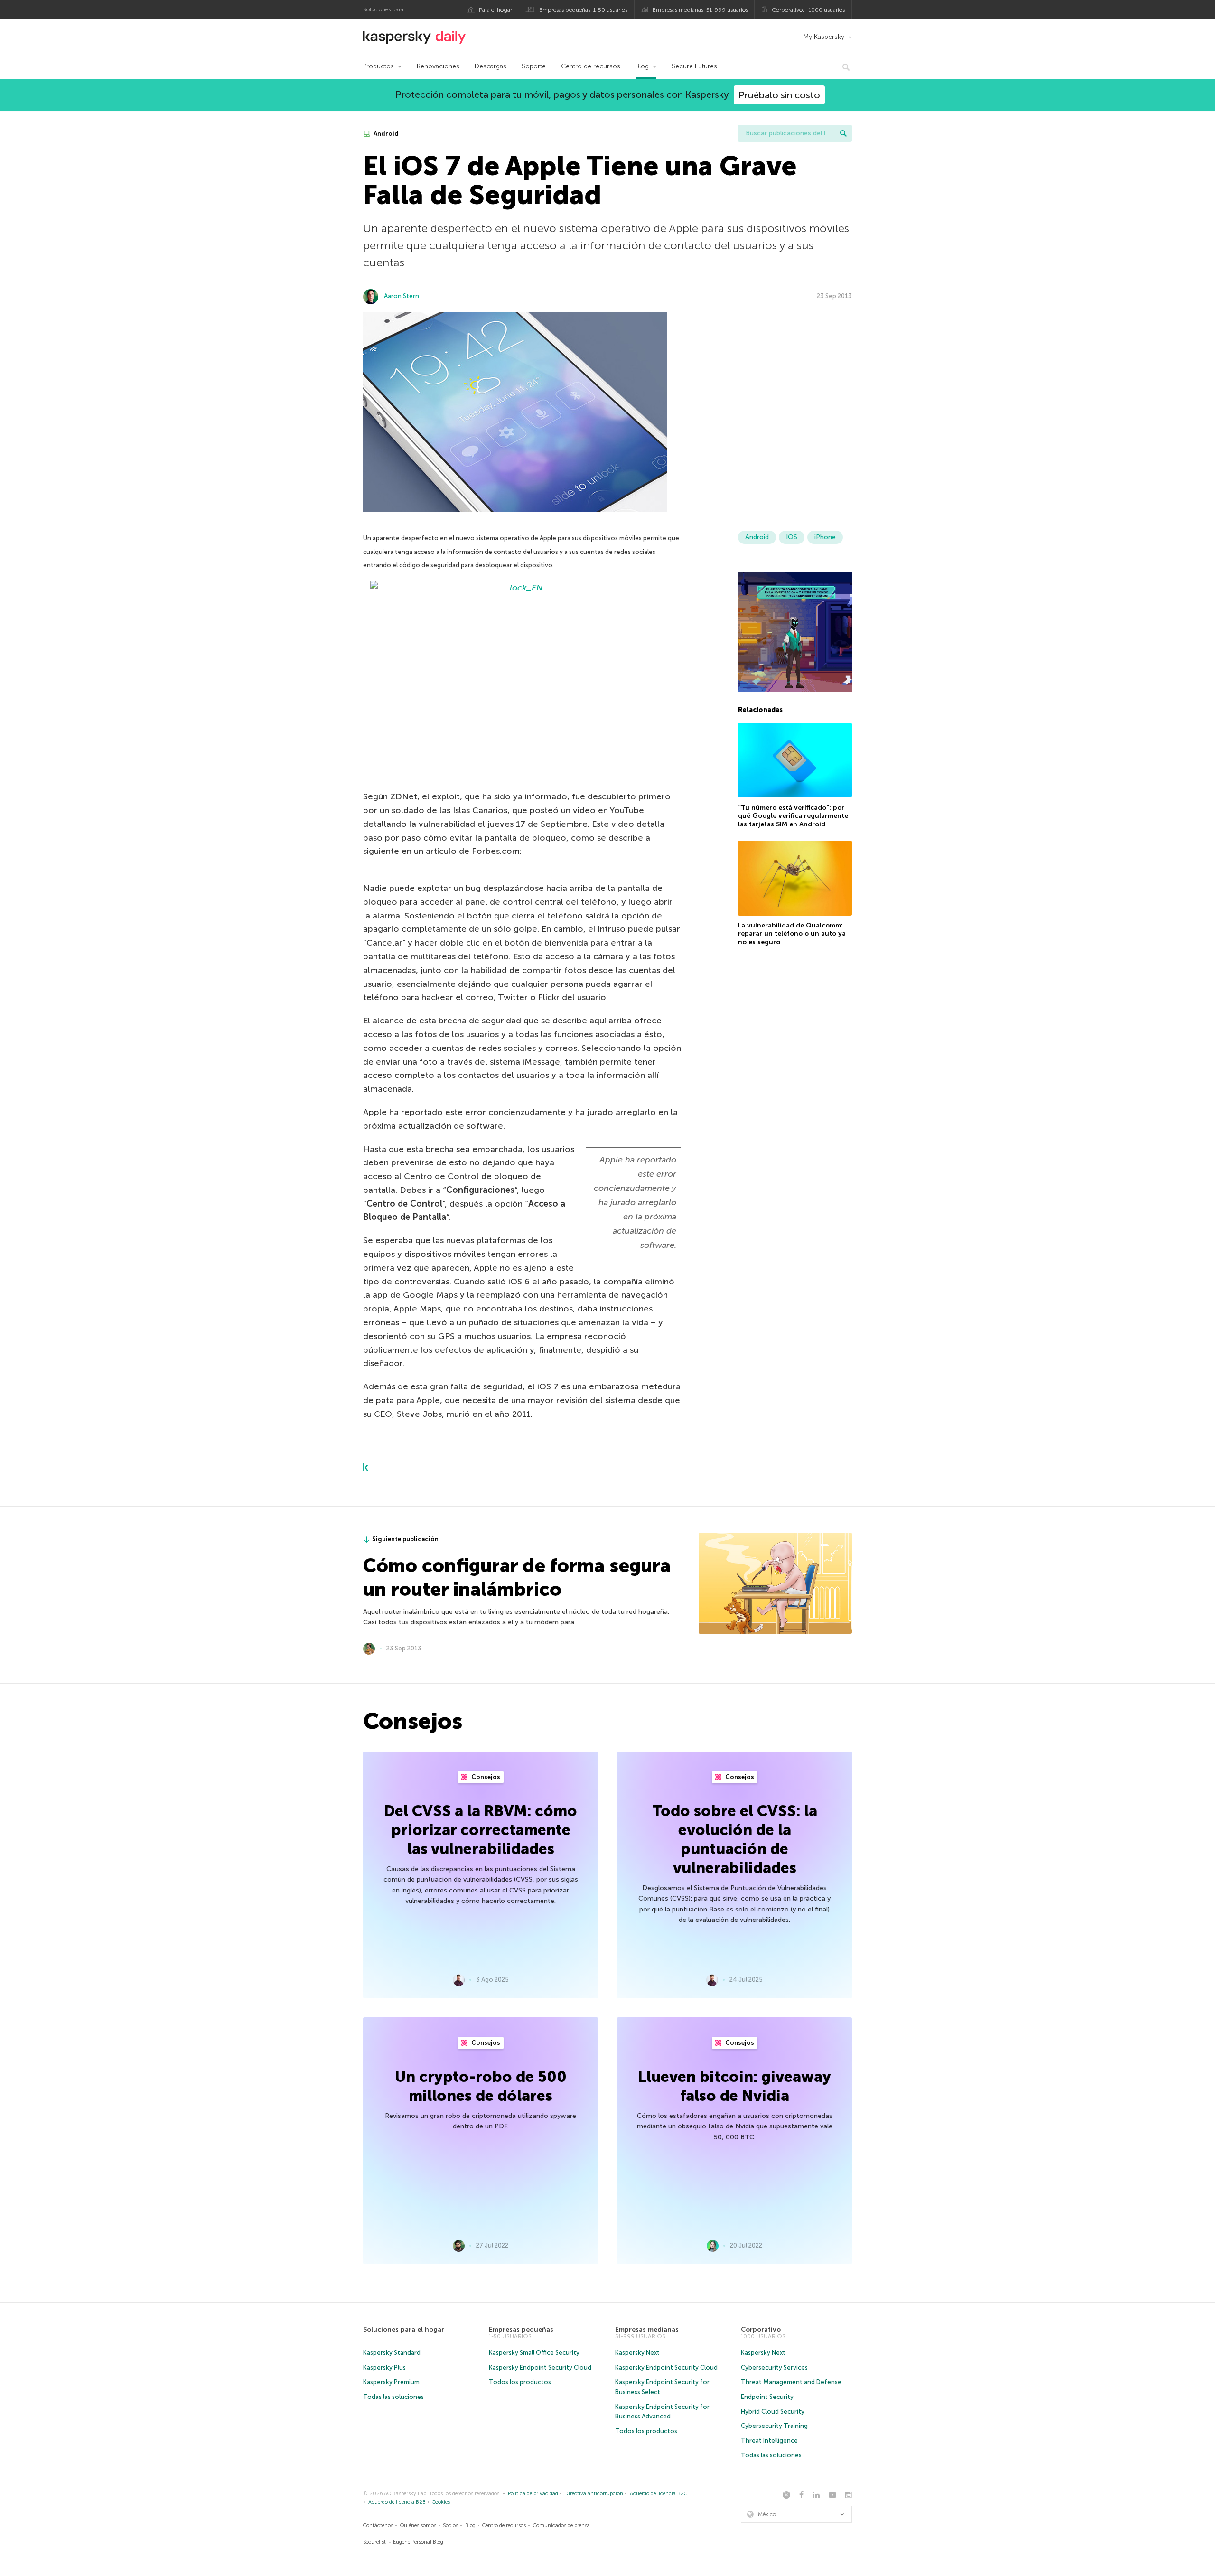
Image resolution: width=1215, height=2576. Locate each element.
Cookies (441, 2502)
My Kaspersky (824, 37)
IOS (792, 537)
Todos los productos (520, 2382)
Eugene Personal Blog (418, 2542)
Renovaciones (438, 66)
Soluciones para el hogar (404, 2329)
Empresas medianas (647, 2329)
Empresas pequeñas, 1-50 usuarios (583, 10)
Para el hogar (495, 10)
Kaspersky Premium (391, 2382)
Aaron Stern (402, 296)
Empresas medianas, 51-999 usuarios (700, 10)
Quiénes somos (418, 2525)
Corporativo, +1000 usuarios (808, 10)
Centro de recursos (591, 66)
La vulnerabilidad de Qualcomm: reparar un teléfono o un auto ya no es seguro (792, 934)
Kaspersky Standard (392, 2353)
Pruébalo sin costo (779, 95)
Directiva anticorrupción (594, 2494)
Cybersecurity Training (774, 2426)
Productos (379, 66)
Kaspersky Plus (384, 2367)
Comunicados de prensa (561, 2525)
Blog (642, 66)
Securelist (374, 2542)
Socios (450, 2525)
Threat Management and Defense (791, 2382)
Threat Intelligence (769, 2440)
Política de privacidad (533, 2494)
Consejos (485, 1777)
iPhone (825, 537)
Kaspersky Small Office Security (534, 2353)
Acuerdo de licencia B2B (397, 2502)
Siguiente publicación (405, 1539)
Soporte (534, 66)
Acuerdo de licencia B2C (659, 2494)
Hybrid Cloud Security (773, 2412)
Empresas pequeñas (521, 2329)
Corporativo (761, 2329)
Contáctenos (378, 2525)
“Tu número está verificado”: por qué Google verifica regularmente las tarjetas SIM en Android (793, 815)
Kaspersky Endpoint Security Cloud (540, 2367)
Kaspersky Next (637, 2353)
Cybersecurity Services (774, 2367)
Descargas (491, 66)
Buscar (843, 133)
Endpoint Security (767, 2397)
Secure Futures (694, 66)
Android (385, 134)
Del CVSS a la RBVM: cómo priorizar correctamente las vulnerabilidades (481, 1830)
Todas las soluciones (393, 2397)
